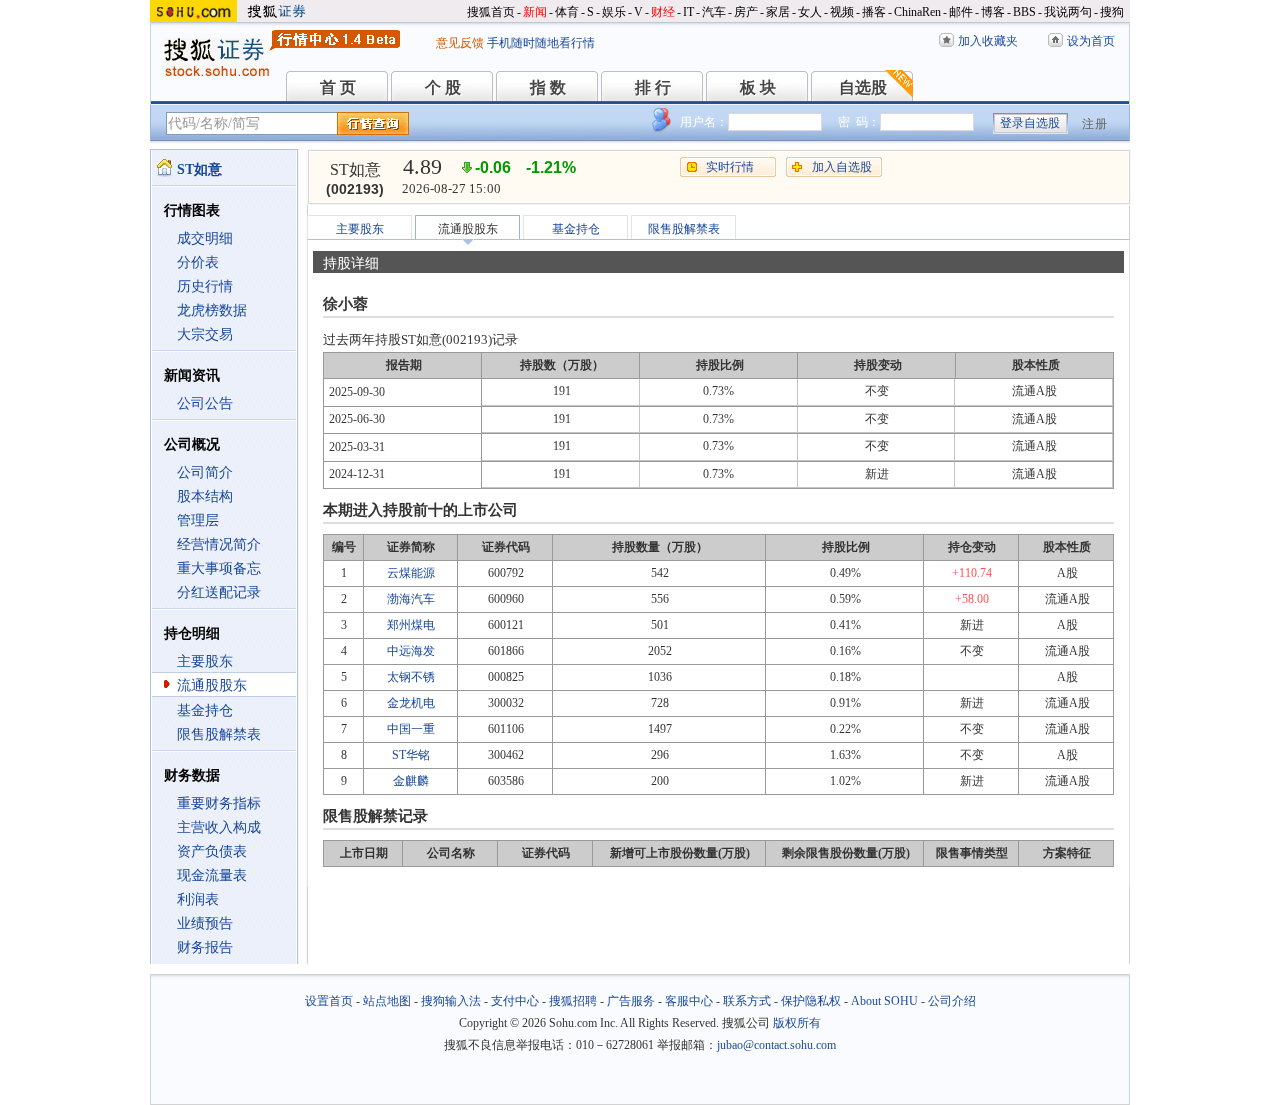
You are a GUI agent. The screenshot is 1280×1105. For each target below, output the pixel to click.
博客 (993, 12)
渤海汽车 (411, 599)
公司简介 (205, 472)
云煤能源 (411, 573)
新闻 (535, 12)
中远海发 (411, 651)
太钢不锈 (411, 677)
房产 (746, 12)
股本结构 (205, 496)
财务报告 (205, 947)
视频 (842, 12)
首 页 (338, 87)
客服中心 (689, 1001)
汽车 (714, 12)
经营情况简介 (219, 544)
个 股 (443, 87)
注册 (1095, 124)
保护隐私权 (811, 1001)
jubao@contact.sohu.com (776, 1045)
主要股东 (205, 661)
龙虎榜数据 (212, 310)
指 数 (548, 87)
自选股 (863, 87)
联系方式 (747, 1001)
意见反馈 (460, 43)
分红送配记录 (219, 592)
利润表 (198, 899)
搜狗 (1112, 12)
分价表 (198, 262)
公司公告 (205, 403)
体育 (567, 12)
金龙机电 (411, 703)
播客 (874, 12)
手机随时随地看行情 (541, 43)
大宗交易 (205, 334)
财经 (663, 12)
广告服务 (631, 1001)
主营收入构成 (219, 827)
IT (688, 12)
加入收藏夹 (988, 41)
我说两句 (1068, 12)
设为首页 (1091, 41)
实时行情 (730, 167)
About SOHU (884, 1001)
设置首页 (329, 1001)
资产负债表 (212, 851)
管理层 (198, 520)
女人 (810, 12)
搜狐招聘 (573, 1001)
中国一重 (411, 729)
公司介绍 (952, 1001)
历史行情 (205, 286)
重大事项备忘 (219, 568)
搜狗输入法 (451, 1001)
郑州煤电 (411, 625)
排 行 (653, 87)
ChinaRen (917, 12)
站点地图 (387, 1001)
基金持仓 (205, 710)
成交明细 (205, 238)
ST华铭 (411, 755)
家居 (778, 12)
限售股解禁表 (219, 734)
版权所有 (797, 1023)
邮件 (961, 12)
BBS (1024, 12)
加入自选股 (842, 167)
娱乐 (614, 12)
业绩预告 (205, 923)
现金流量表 (212, 875)
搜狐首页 (491, 12)
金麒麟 (411, 781)
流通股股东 (212, 685)
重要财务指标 (219, 803)
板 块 (758, 87)
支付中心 (515, 1001)
